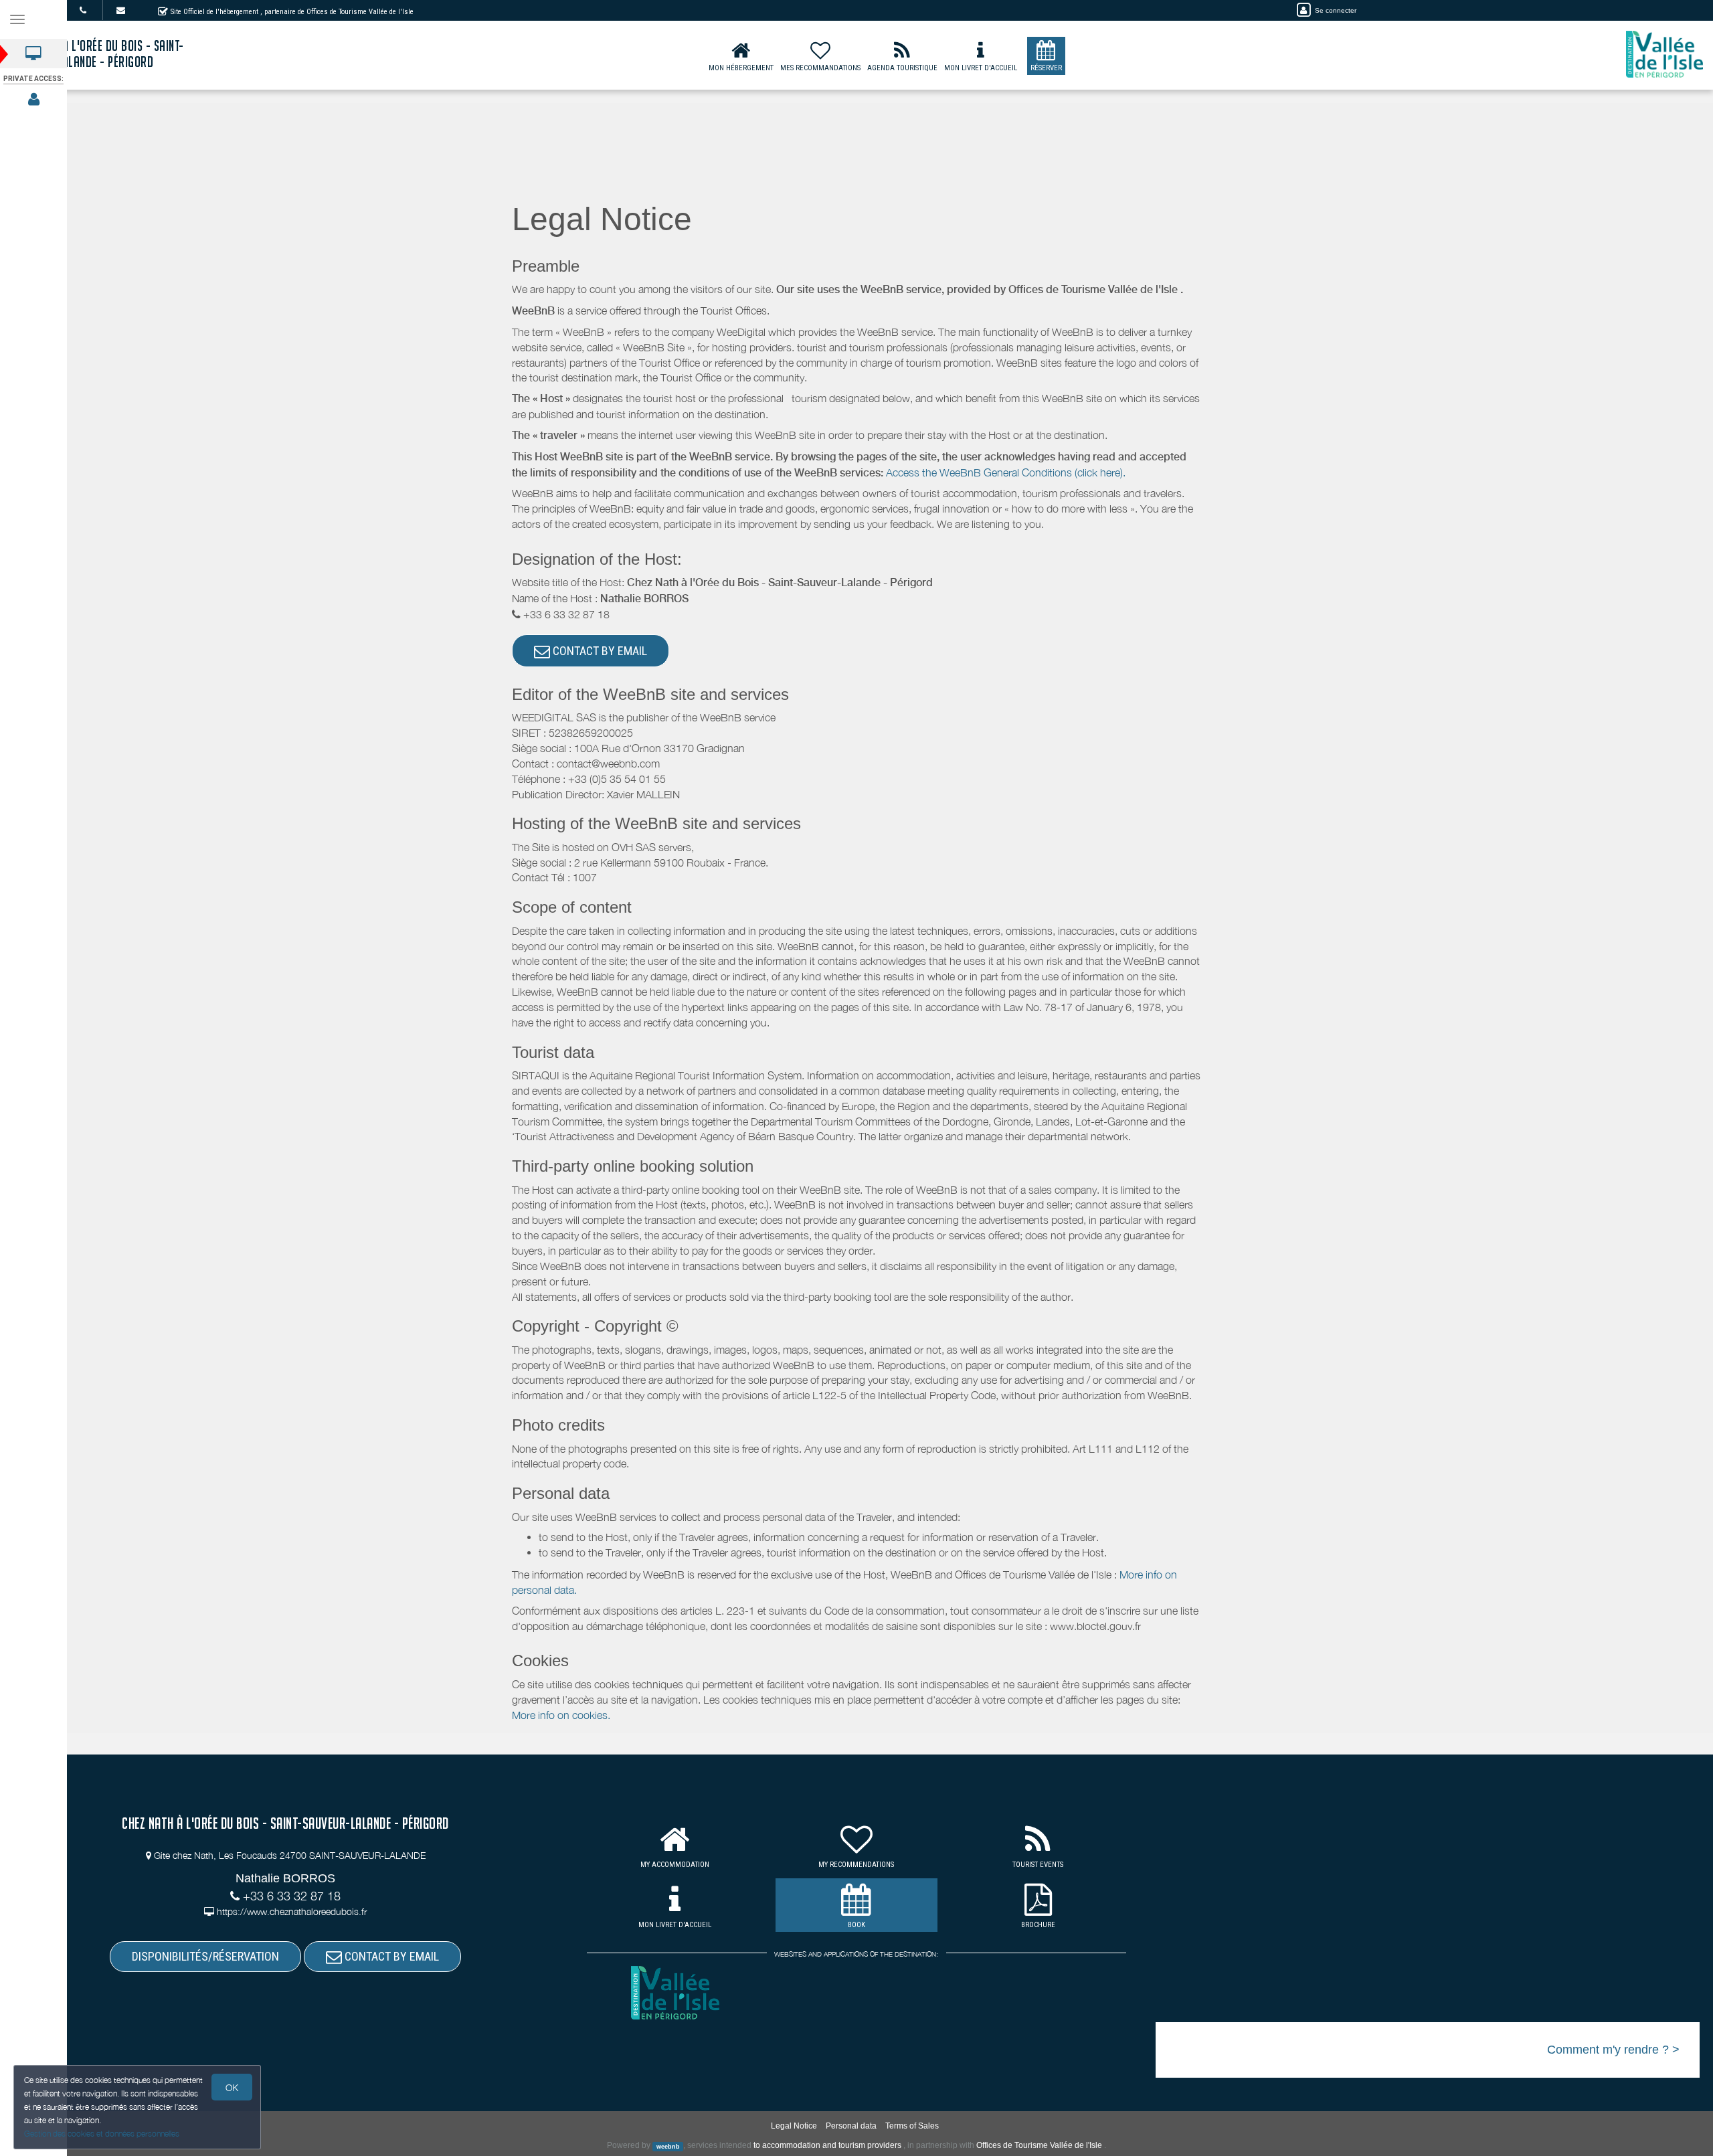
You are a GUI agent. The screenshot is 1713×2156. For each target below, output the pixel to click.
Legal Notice (794, 2126)
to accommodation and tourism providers (827, 2145)
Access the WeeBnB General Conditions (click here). (1006, 472)
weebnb (668, 2146)
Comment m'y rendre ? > (1613, 2050)
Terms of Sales (912, 2126)
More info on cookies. (561, 1715)
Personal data (851, 2126)
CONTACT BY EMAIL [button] (599, 651)
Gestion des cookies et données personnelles (102, 2134)
